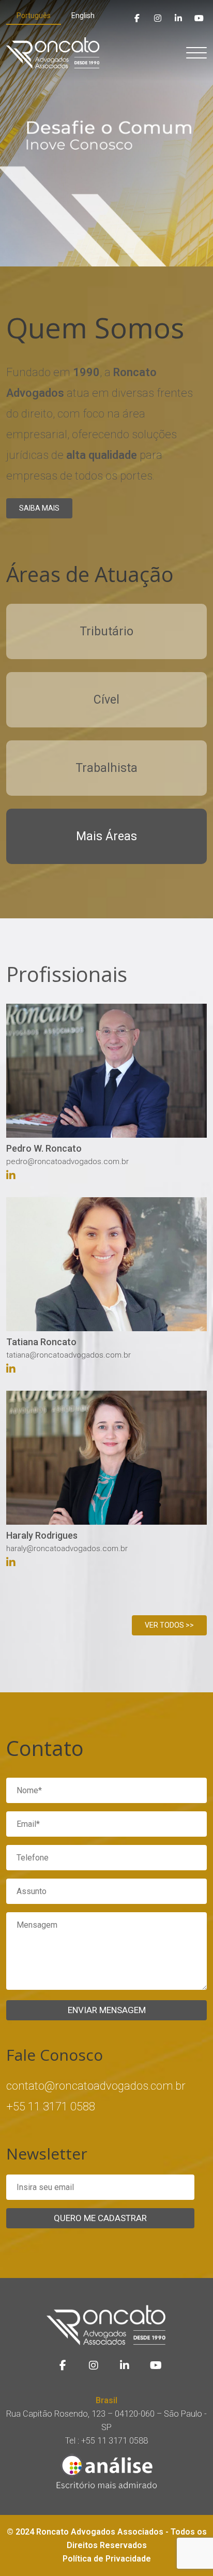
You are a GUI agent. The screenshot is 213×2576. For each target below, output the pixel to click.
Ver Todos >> (169, 1625)
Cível (106, 700)
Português (34, 16)
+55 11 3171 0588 (51, 2106)
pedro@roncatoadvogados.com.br (67, 1162)
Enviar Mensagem (107, 2010)
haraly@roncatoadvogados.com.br (67, 1548)
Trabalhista (106, 768)
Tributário (106, 631)
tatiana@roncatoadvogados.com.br (69, 1355)
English (83, 16)
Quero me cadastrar (100, 2218)
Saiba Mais (39, 508)
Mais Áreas (106, 836)
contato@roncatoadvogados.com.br (96, 2086)
